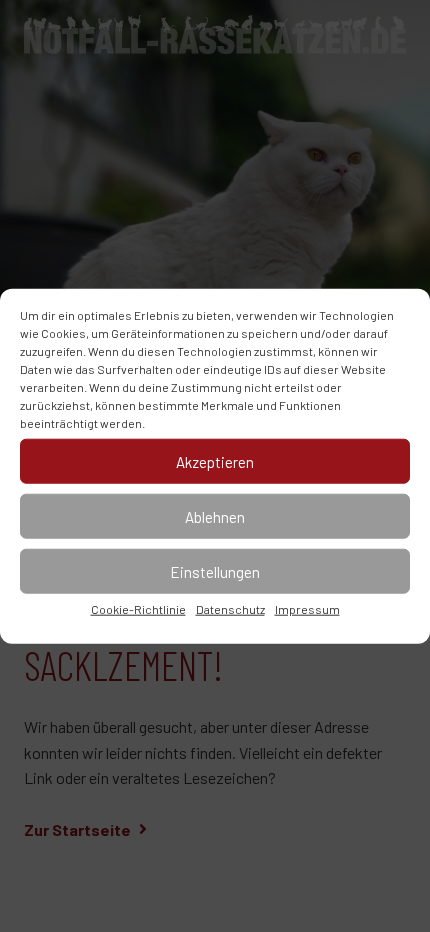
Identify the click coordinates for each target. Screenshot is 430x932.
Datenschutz (230, 609)
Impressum (307, 609)
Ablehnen (215, 516)
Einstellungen (215, 571)
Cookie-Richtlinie (138, 609)
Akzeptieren (215, 461)
